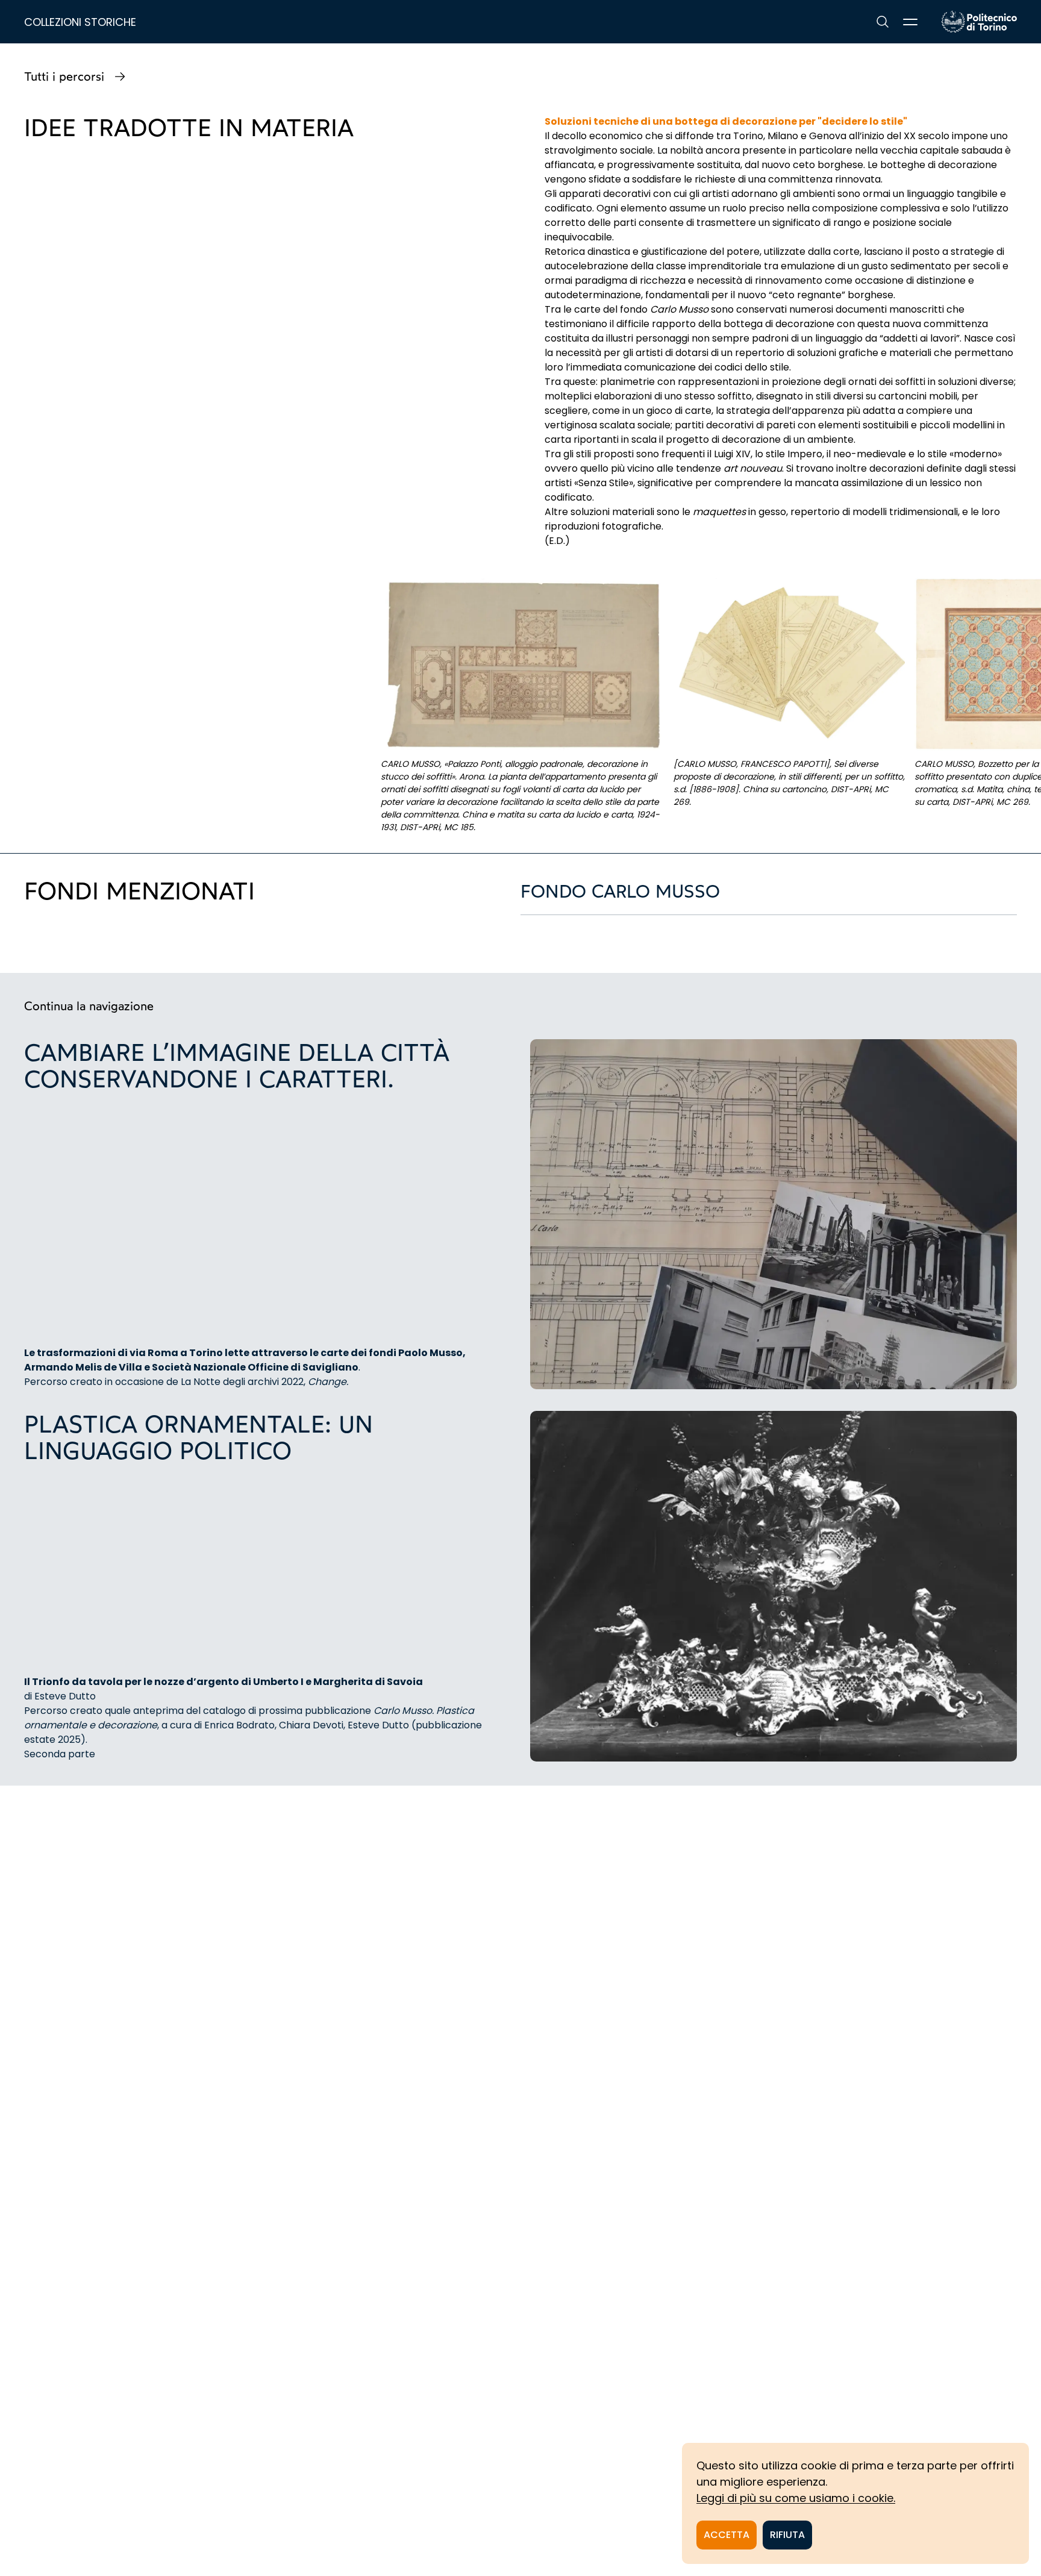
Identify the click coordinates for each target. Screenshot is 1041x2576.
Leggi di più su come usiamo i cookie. (796, 2498)
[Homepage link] (979, 22)
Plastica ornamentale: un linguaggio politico (199, 1437)
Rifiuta (787, 2535)
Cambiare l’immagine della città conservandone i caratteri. (237, 1066)
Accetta (727, 2535)
